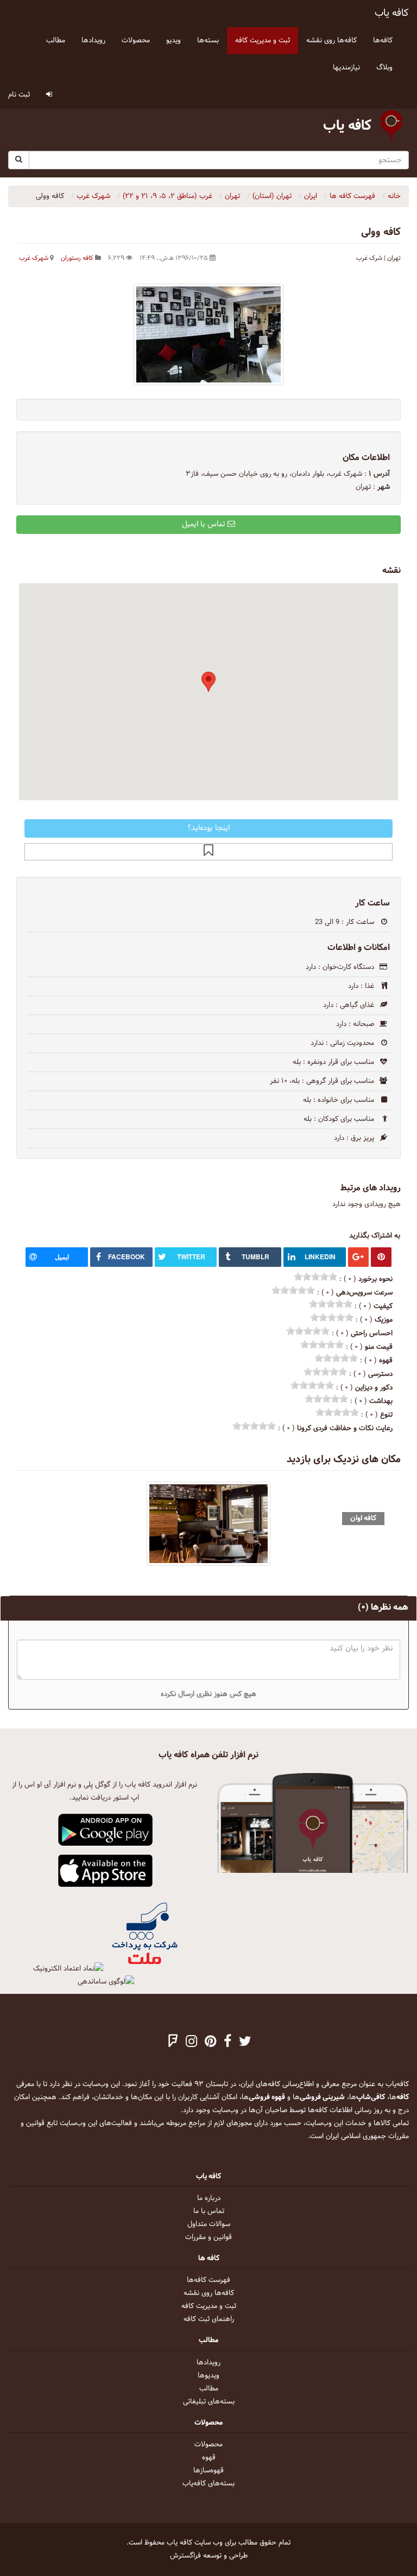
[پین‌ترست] (210, 2043)
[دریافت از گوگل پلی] (106, 1831)
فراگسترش (185, 2556)
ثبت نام (19, 95)
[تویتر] (245, 2043)
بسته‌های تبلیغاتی (209, 2402)
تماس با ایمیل (205, 524)
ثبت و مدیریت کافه (209, 2306)
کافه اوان (363, 1518)
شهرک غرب (34, 258)
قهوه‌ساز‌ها (208, 2471)
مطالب (209, 2389)
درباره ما (209, 2198)
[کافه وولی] (208, 334)
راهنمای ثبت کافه (209, 2319)
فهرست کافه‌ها (208, 2280)
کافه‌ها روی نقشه (209, 2293)
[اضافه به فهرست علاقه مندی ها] (208, 852)
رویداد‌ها (208, 2363)
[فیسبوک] (228, 2043)
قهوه (209, 2458)
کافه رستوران (77, 258)
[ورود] (49, 95)
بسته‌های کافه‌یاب (208, 2484)
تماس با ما (209, 2211)
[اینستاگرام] (191, 2043)
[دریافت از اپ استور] (106, 1871)
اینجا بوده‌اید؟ (208, 828)
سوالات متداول (209, 2224)
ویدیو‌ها (208, 2376)
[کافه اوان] (208, 1524)
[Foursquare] (173, 2043)
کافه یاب (392, 13)
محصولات (208, 2445)
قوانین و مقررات (208, 2237)
